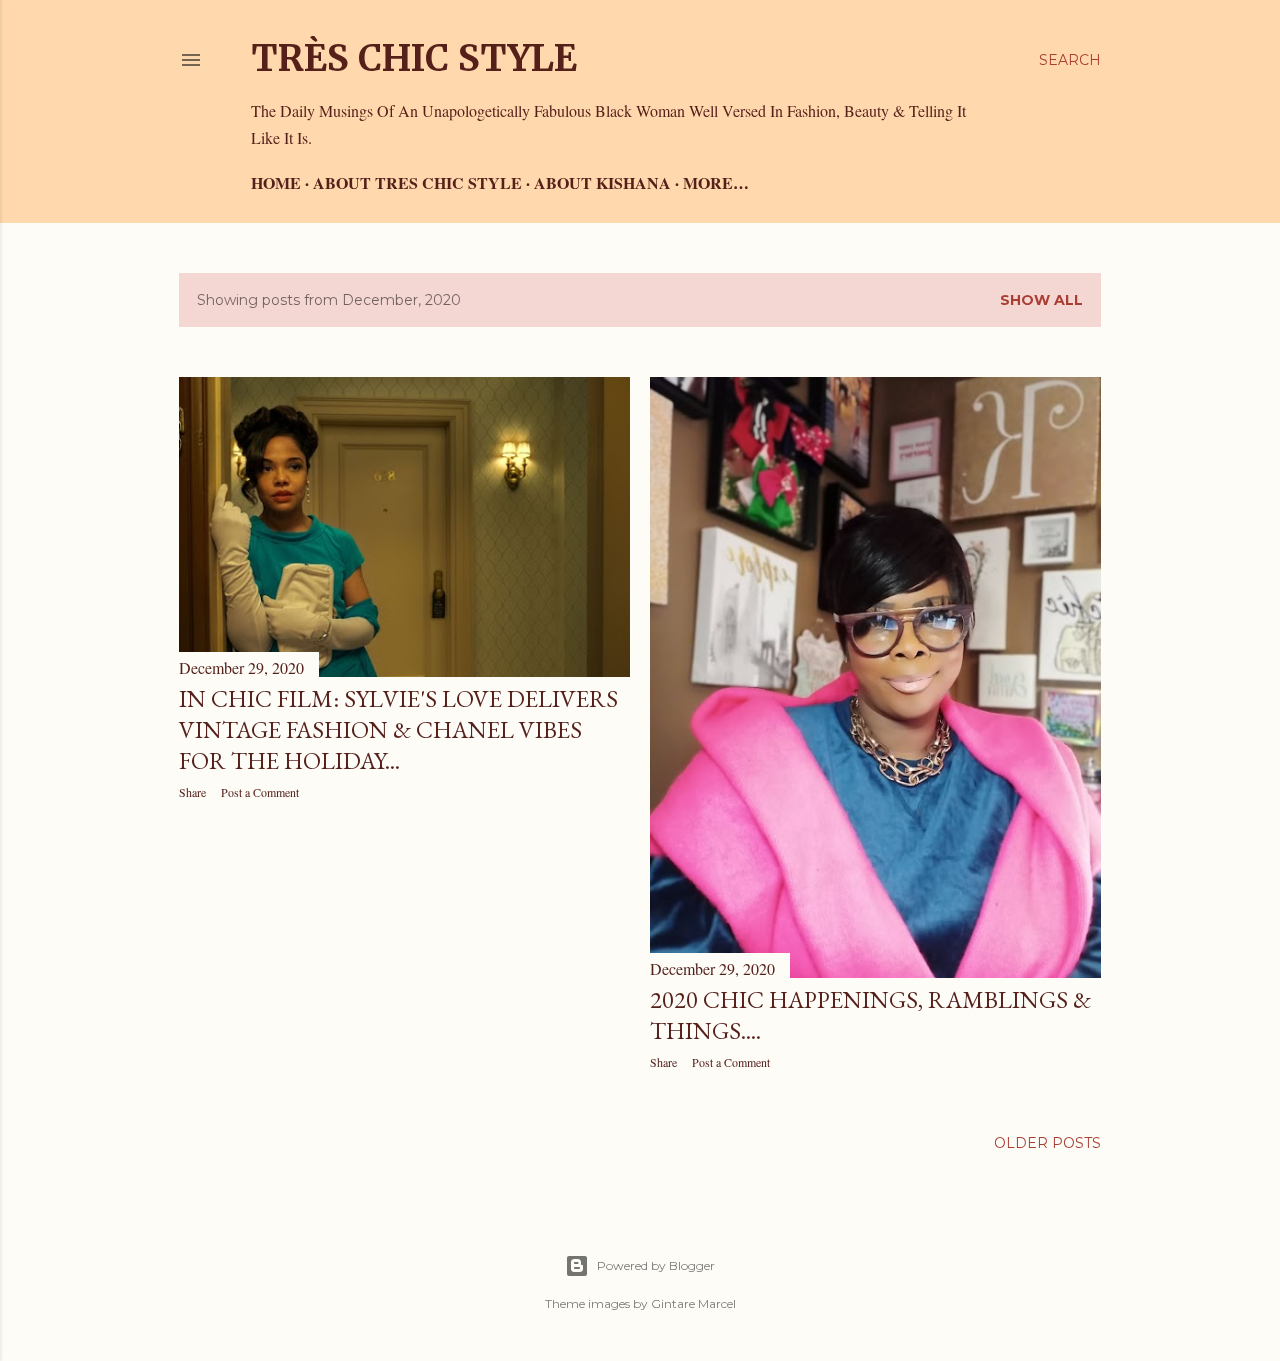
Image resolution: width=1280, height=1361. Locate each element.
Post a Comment (260, 792)
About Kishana (602, 182)
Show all (1041, 300)
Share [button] (192, 792)
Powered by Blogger (656, 1265)
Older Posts (1047, 1143)
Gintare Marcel (693, 1303)
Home (276, 182)
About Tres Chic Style (417, 182)
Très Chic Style (414, 58)
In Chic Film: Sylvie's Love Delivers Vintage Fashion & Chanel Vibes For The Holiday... (398, 729)
